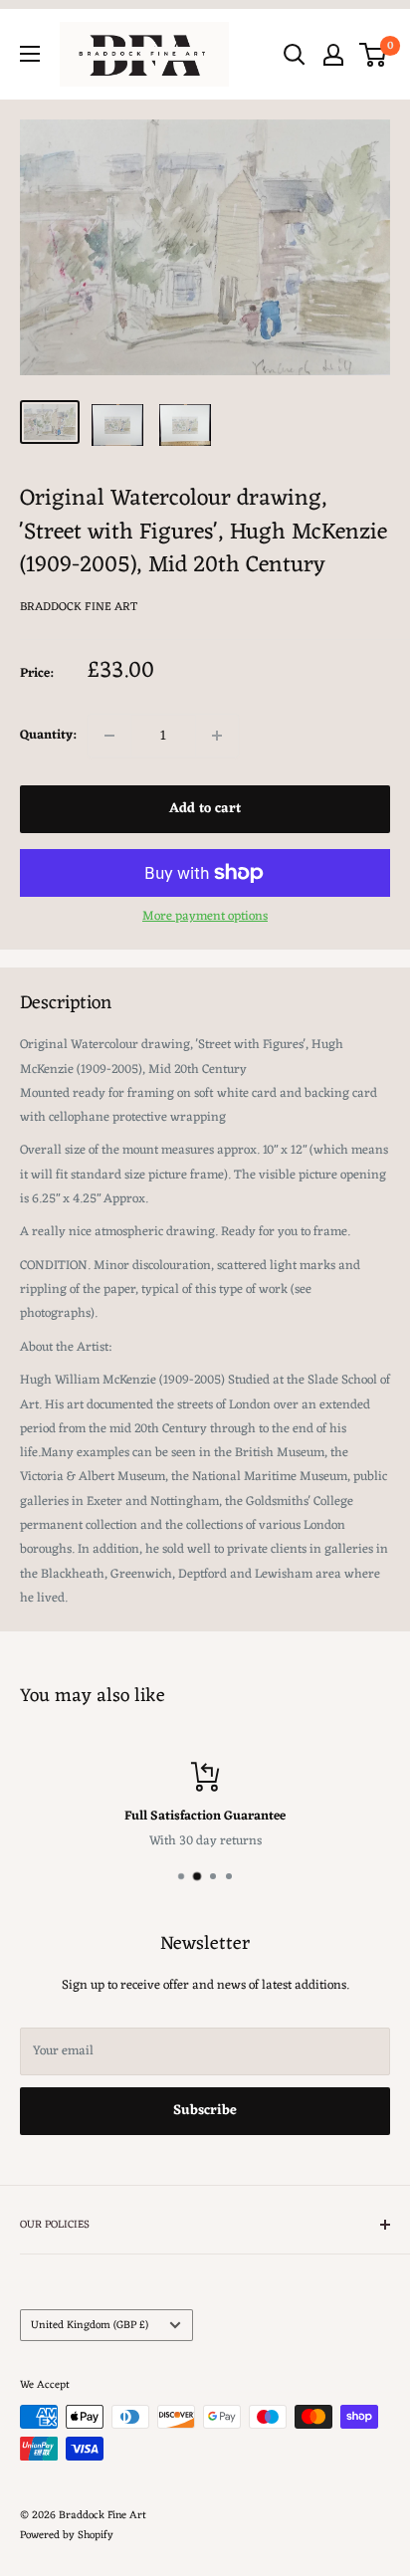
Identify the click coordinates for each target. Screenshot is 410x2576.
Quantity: (48, 735)
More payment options (205, 916)
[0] (374, 55)
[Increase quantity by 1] (217, 736)
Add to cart (205, 809)
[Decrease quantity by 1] (109, 736)
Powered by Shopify (67, 2535)
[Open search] (295, 55)
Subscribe (205, 2111)
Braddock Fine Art (79, 607)
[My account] (333, 55)
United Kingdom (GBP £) (90, 2325)
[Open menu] (30, 54)
